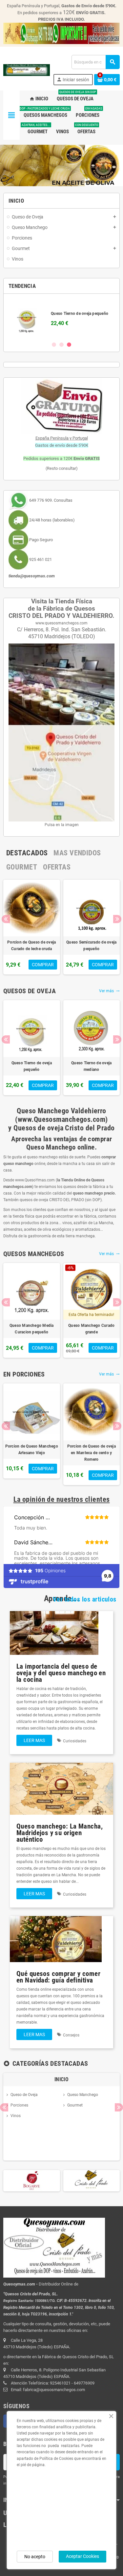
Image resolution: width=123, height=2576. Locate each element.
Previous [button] (6, 921)
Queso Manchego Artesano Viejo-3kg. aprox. (55, 948)
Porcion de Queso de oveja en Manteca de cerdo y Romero (39, 1455)
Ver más (109, 993)
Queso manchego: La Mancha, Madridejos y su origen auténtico (60, 1835)
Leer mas (34, 1743)
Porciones (19, 2107)
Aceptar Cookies (82, 2556)
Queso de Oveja (24, 2097)
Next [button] (117, 921)
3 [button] (69, 347)
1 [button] (54, 347)
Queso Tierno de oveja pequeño (32, 1069)
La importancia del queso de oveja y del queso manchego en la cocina (61, 1675)
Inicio (61, 2081)
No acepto (35, 2557)
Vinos (16, 2118)
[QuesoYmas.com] (27, 70)
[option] (61, 320)
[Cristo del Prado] (32, 2183)
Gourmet (75, 2107)
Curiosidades (75, 1743)
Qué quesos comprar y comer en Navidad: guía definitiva (58, 1979)
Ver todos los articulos (85, 1602)
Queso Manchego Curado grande (91, 1331)
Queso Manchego (83, 2097)
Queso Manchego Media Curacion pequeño (32, 1331)
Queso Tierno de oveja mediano (91, 1069)
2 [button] (61, 347)
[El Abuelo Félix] (92, 2183)
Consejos (71, 2037)
